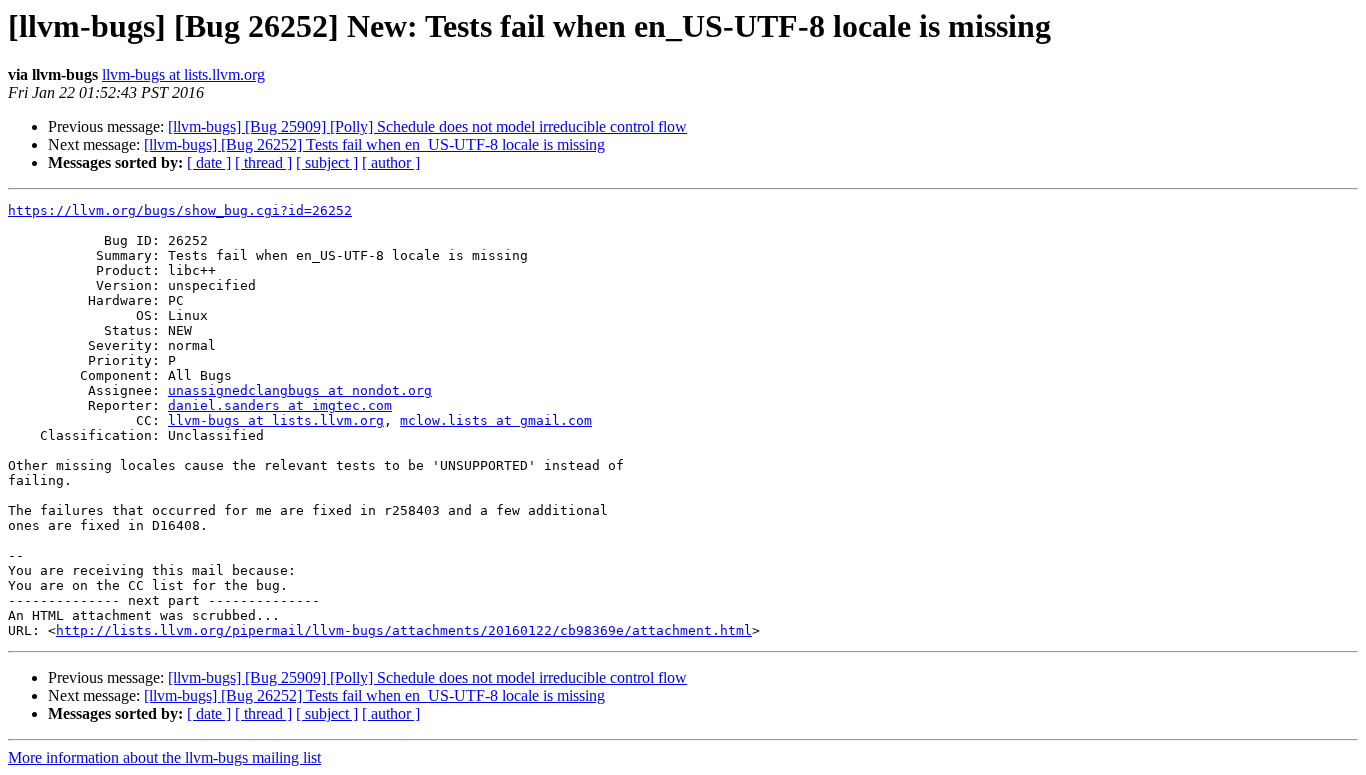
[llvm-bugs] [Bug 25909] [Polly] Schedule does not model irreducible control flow (427, 126)
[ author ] (391, 162)
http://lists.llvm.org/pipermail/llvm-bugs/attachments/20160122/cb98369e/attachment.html (404, 630)
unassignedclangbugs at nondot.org (300, 390)
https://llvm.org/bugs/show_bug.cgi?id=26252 (180, 210)
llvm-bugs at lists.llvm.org (183, 74)
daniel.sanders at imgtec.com (280, 405)
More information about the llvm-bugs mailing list (164, 757)
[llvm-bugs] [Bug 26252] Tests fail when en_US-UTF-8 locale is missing (374, 144)
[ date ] (209, 162)
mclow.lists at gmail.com (496, 420)
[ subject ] (327, 162)
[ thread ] (263, 162)
